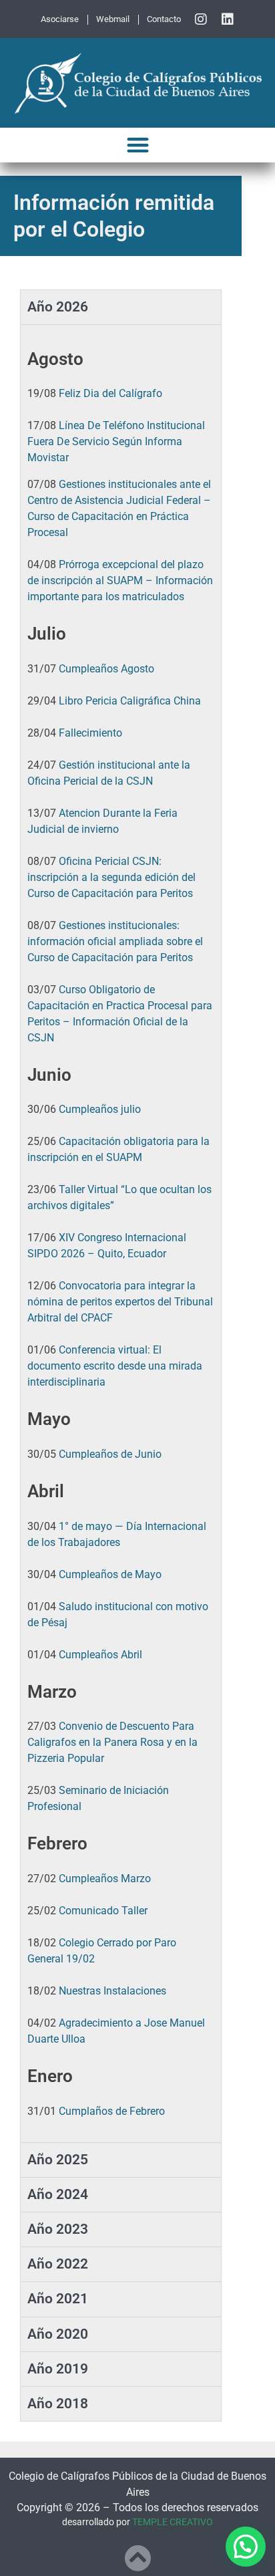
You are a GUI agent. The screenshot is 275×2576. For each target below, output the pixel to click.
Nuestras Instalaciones (112, 1991)
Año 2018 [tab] (58, 2404)
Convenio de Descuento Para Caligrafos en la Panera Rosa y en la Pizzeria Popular (112, 1742)
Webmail (113, 19)
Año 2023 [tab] (58, 2229)
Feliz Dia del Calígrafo (110, 393)
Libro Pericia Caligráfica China (130, 701)
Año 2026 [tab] (58, 307)
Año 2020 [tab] (58, 2334)
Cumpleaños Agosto (106, 669)
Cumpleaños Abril (100, 1655)
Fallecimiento (90, 733)
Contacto (164, 19)
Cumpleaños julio (100, 1109)
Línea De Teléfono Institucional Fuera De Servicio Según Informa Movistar (116, 441)
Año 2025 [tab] (58, 2160)
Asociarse (60, 19)
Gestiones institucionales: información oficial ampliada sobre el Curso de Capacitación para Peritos (115, 941)
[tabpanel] (121, 1233)
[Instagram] (201, 19)
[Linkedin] (228, 19)
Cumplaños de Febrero (112, 2111)
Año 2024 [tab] (58, 2194)
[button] (138, 145)
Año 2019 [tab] (58, 2369)
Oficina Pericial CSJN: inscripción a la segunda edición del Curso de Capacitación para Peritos (111, 877)
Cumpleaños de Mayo (110, 1574)
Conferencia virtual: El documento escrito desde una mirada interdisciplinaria (115, 1366)
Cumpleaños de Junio (110, 1454)
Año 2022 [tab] (58, 2264)
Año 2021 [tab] (58, 2299)
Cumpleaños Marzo (105, 1879)
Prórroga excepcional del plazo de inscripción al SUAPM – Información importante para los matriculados (120, 581)
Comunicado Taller (103, 1911)
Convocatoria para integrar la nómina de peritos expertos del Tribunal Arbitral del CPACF (120, 1302)
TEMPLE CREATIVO (173, 2522)
